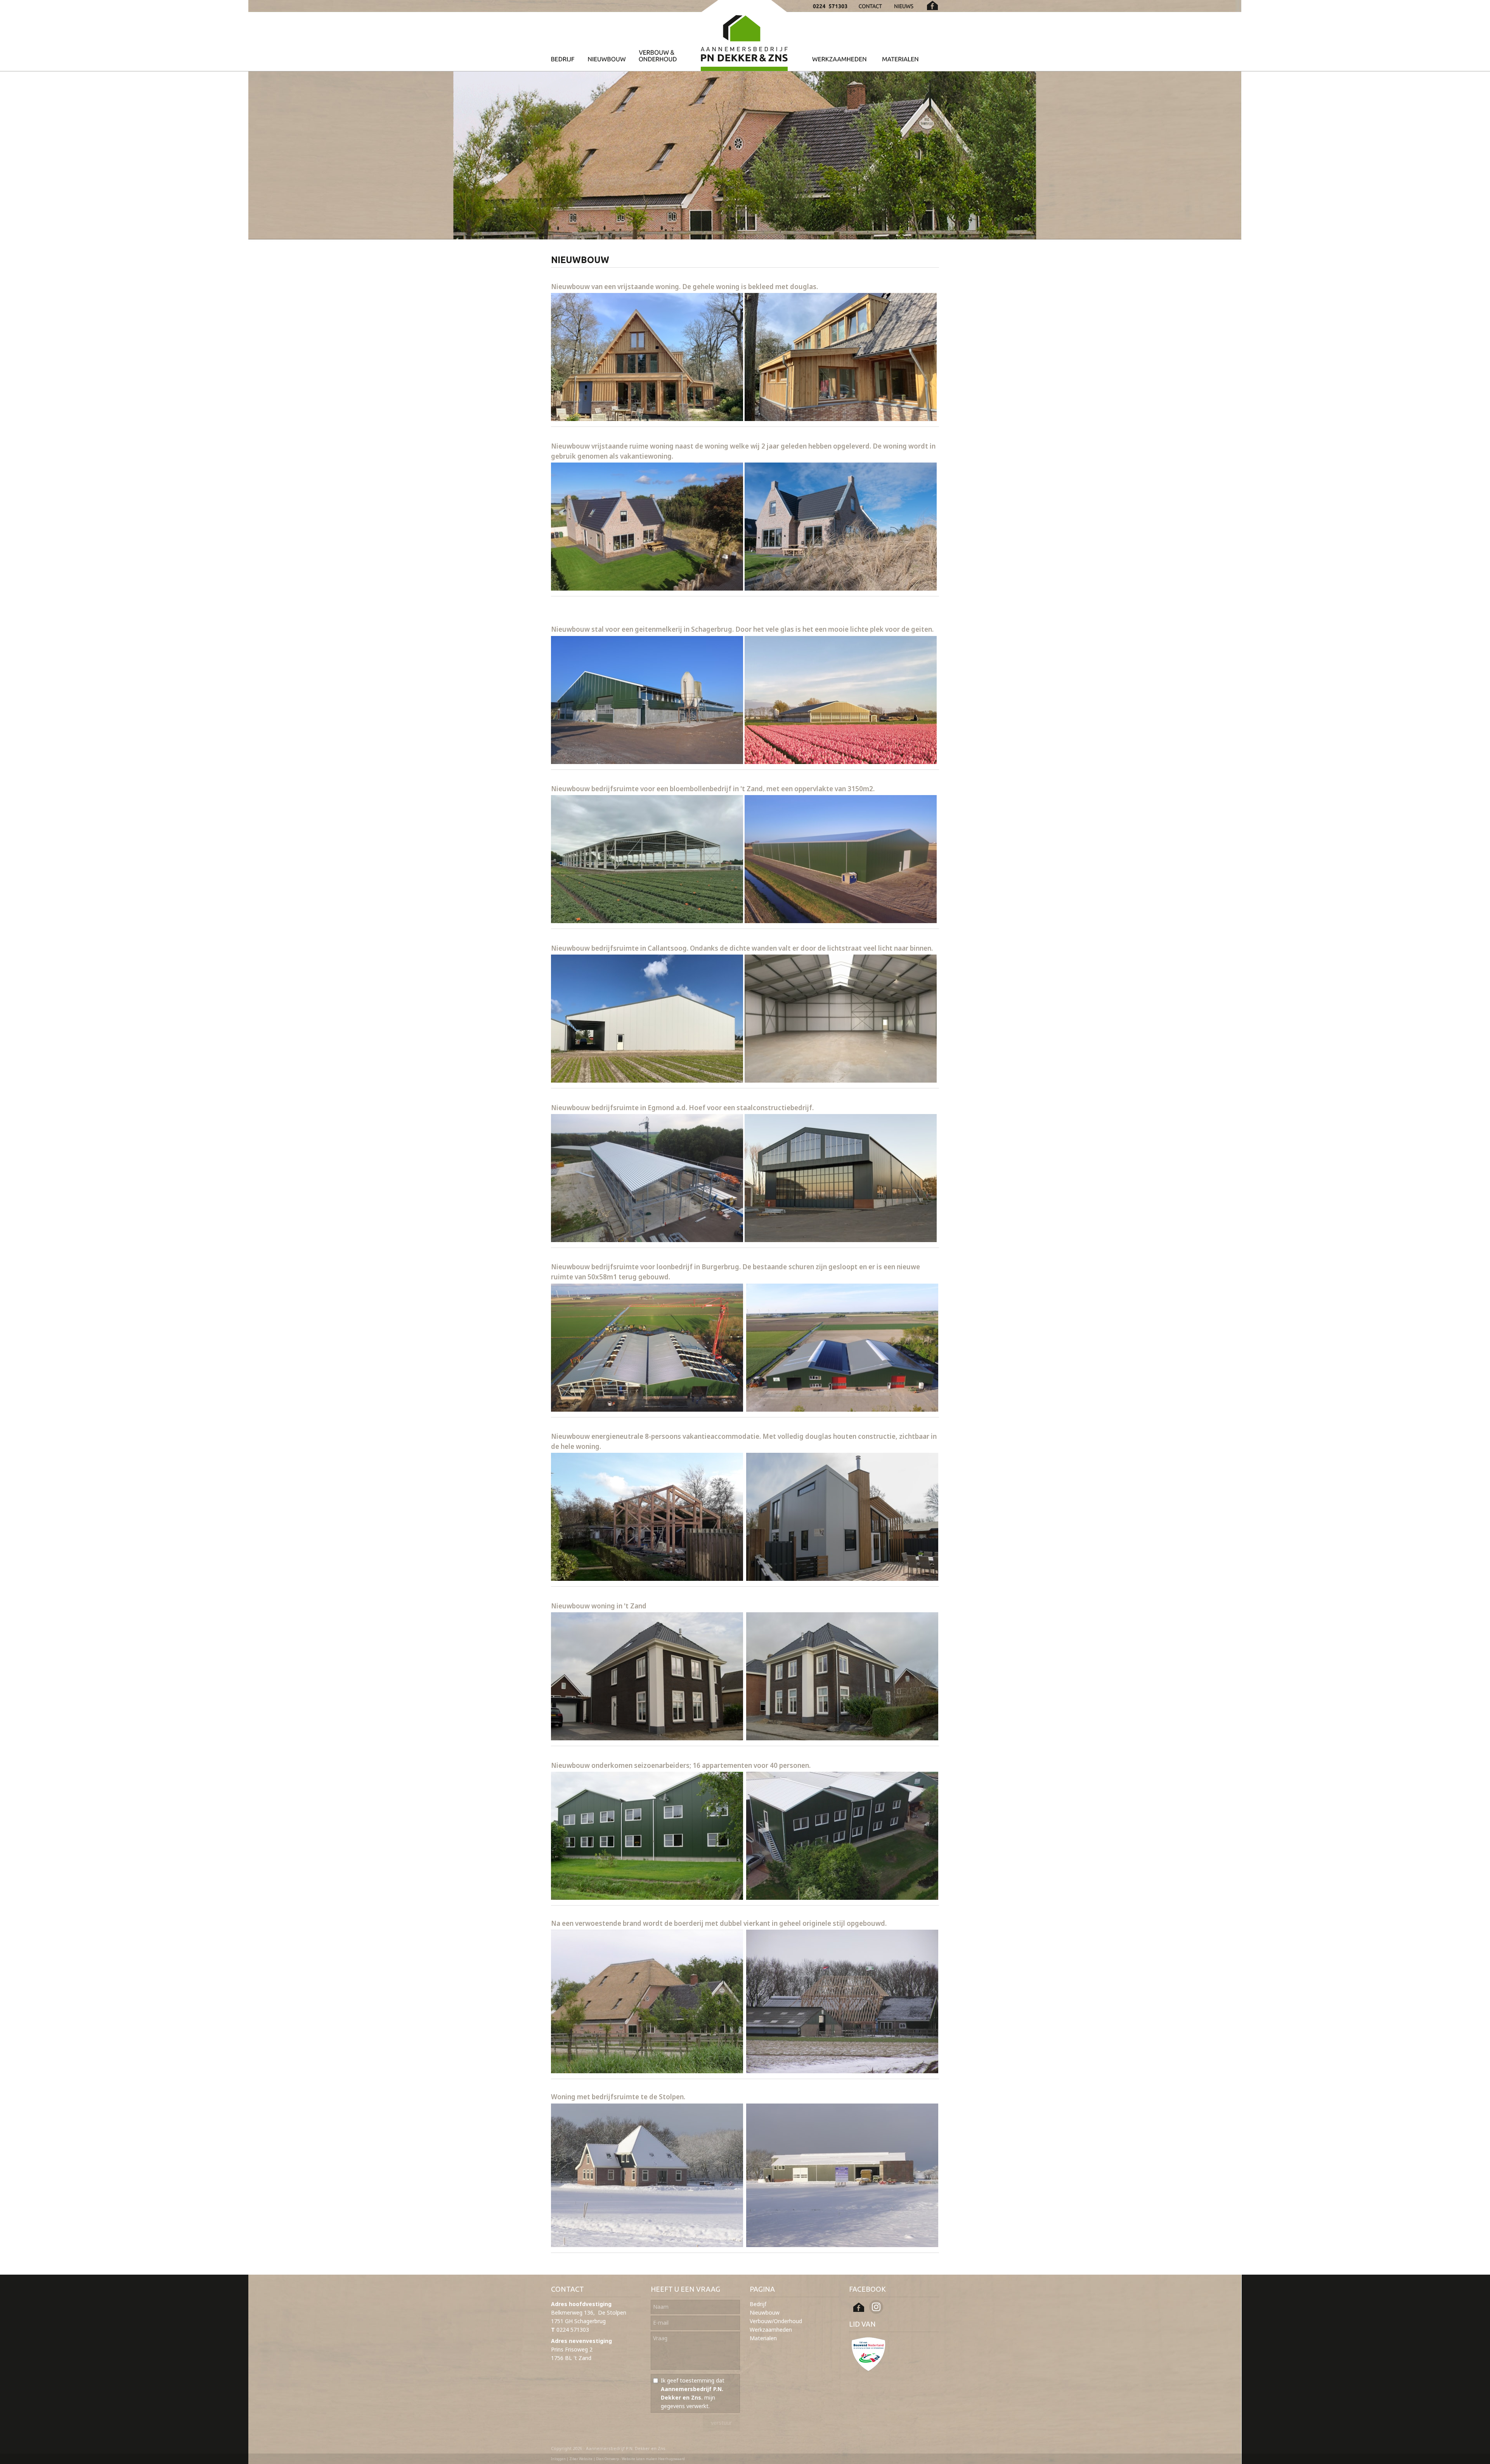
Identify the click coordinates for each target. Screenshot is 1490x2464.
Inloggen (558, 2459)
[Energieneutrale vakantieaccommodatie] (647, 1578)
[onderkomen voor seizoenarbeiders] (647, 1897)
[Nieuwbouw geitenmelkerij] (647, 762)
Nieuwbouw (765, 2312)
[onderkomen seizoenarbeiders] (842, 1897)
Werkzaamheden (771, 2330)
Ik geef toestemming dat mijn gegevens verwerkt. (693, 2393)
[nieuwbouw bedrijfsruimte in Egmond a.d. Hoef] (647, 1240)
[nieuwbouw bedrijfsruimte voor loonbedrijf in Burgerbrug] (647, 1409)
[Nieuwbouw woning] (647, 588)
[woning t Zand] (647, 1738)
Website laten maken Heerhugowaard (653, 2459)
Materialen (763, 2338)
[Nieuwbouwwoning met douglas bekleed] (647, 418)
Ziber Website (581, 2459)
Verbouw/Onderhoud (776, 2321)
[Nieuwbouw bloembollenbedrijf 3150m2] (647, 921)
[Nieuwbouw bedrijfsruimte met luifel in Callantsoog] (647, 1080)
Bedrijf (758, 2304)
